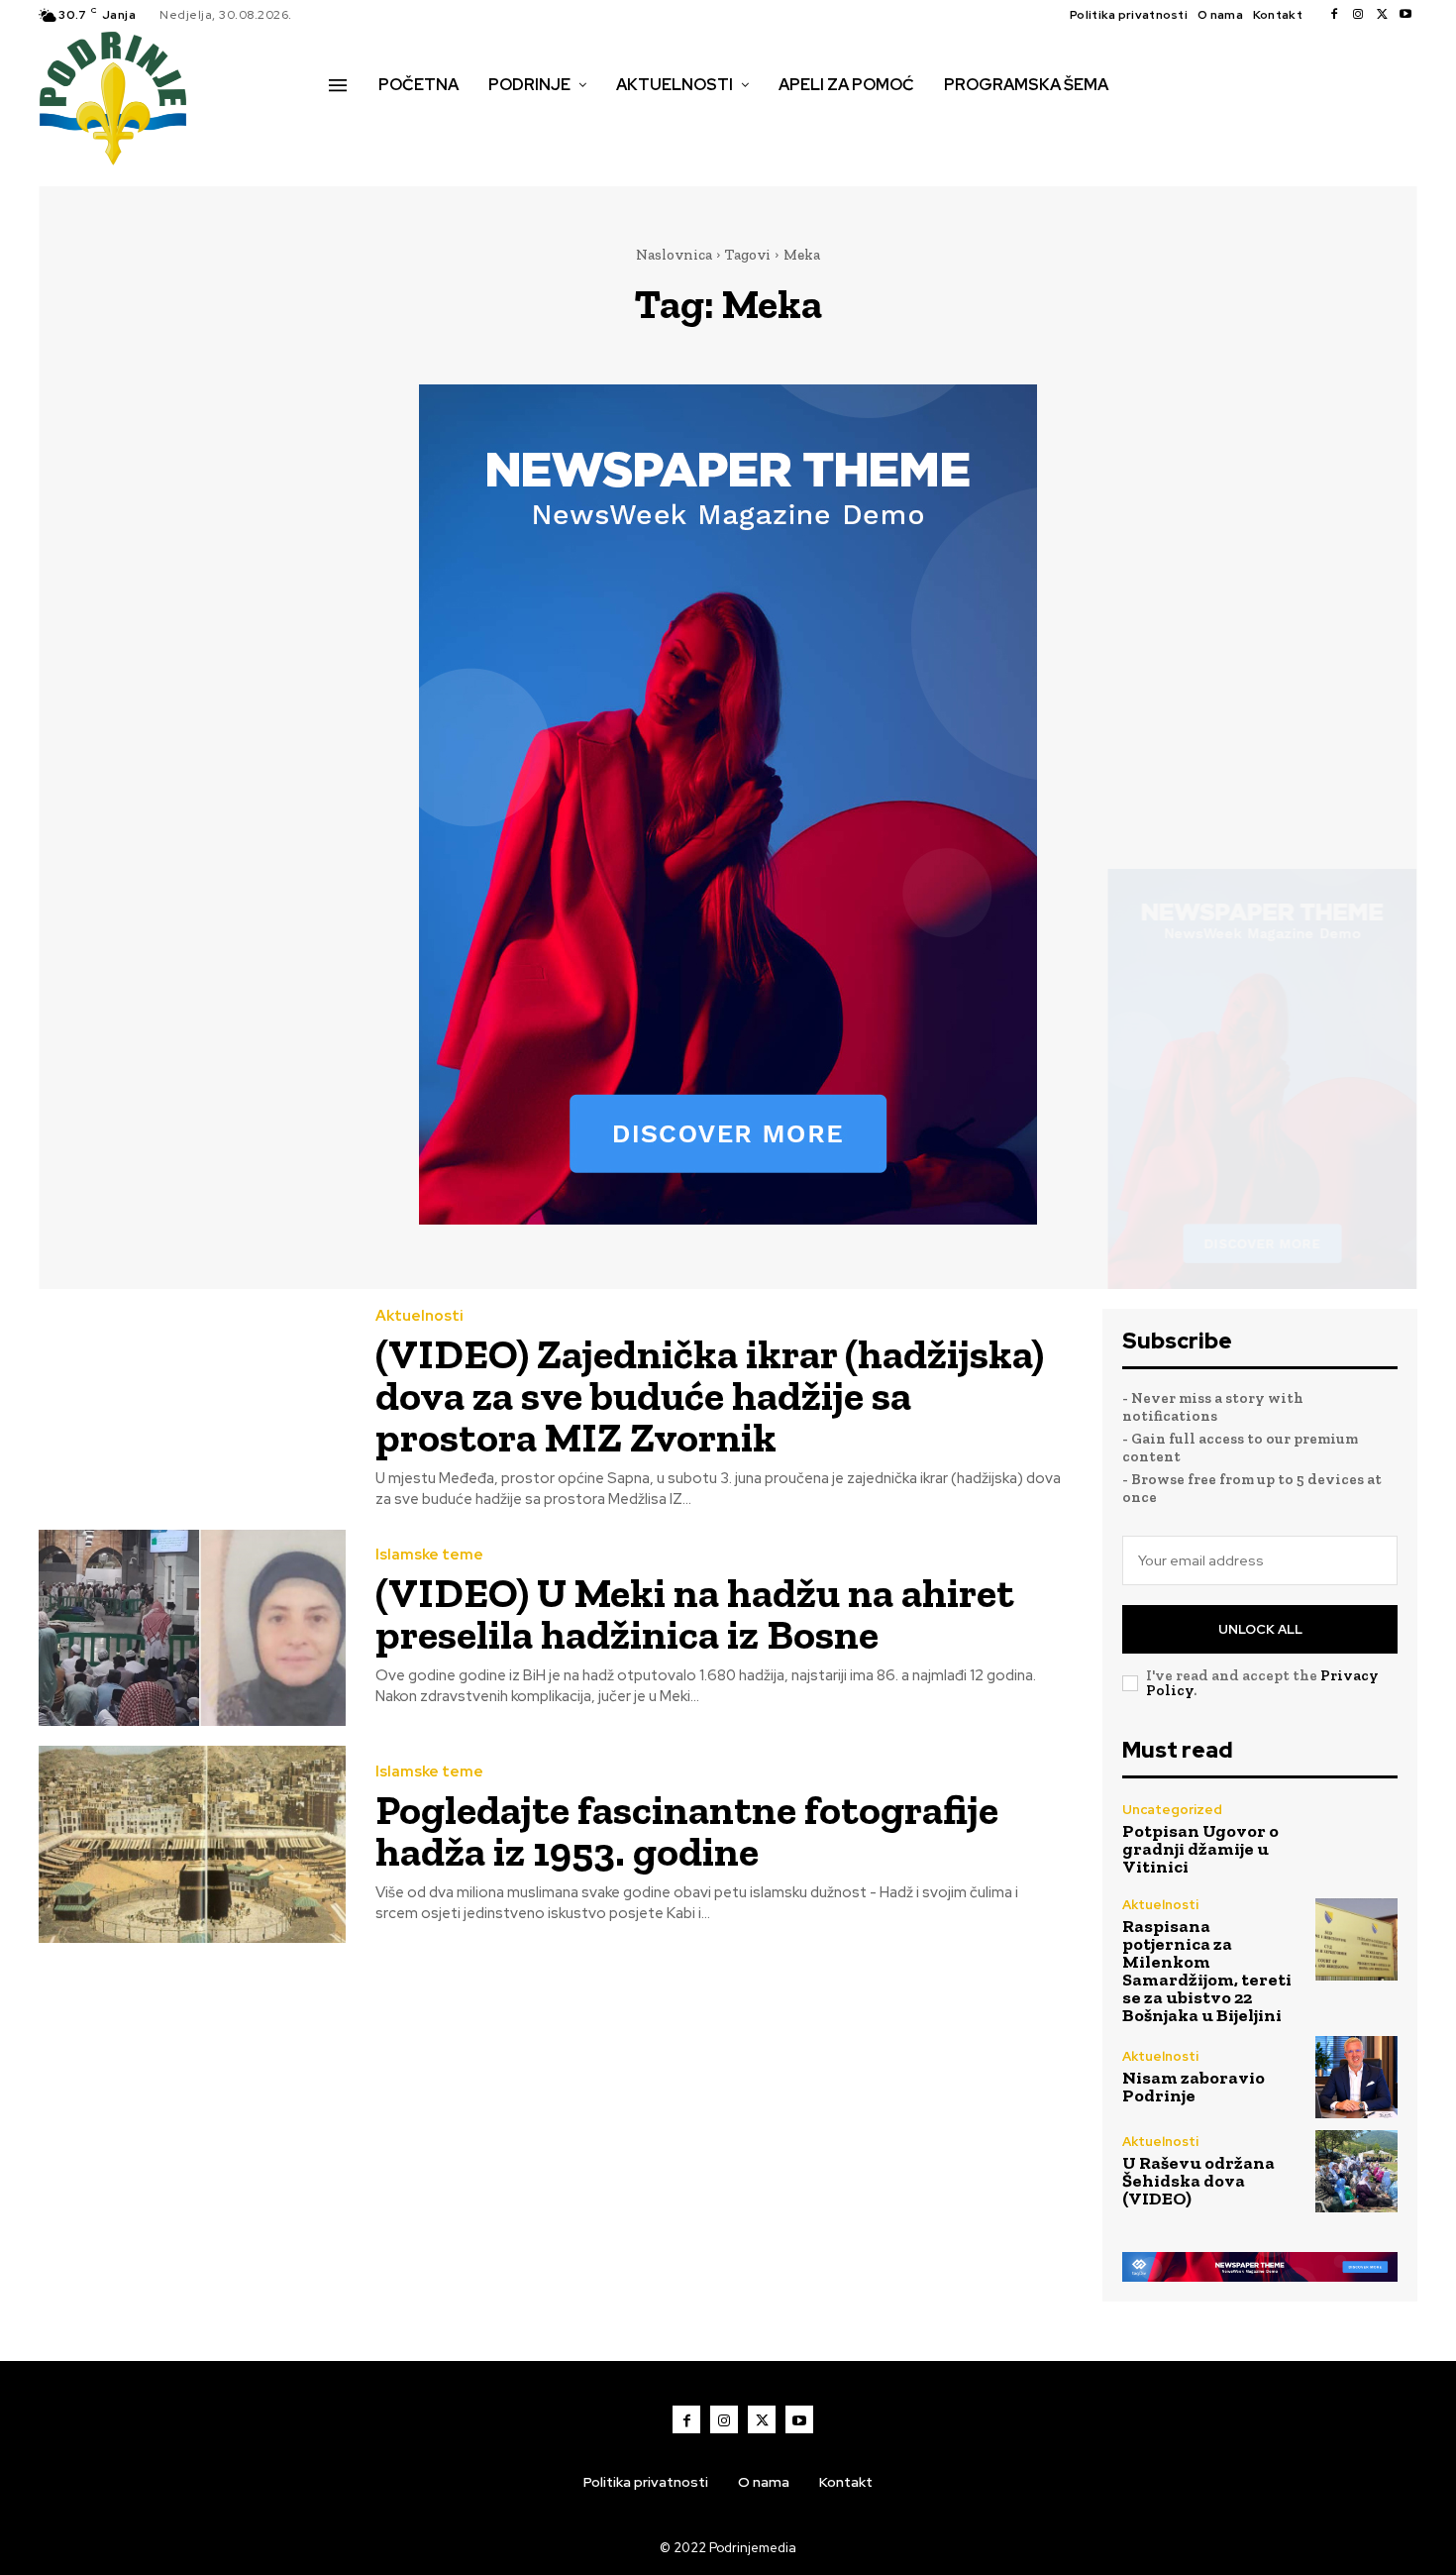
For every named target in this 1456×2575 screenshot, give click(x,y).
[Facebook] (1334, 15)
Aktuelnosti (419, 1316)
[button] (351, 127)
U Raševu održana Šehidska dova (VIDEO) (1198, 2181)
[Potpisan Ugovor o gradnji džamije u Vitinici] (1356, 1839)
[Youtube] (1405, 15)
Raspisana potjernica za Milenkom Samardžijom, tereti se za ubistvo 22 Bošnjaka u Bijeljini (1207, 1971)
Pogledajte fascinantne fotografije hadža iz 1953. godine (687, 1830)
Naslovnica (674, 255)
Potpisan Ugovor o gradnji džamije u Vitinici (1200, 1849)
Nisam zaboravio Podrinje (1194, 2087)
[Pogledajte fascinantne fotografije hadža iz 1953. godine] (192, 1844)
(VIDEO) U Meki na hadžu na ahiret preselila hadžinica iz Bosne (695, 1613)
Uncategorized (1172, 1810)
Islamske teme (429, 1555)
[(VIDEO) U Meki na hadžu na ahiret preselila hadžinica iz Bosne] (192, 1628)
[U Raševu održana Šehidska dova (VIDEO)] (1356, 2171)
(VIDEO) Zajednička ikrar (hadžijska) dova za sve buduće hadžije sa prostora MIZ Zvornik (710, 1395)
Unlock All (1260, 1629)
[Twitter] (1382, 15)
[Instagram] (1358, 15)
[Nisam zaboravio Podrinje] (1356, 2077)
